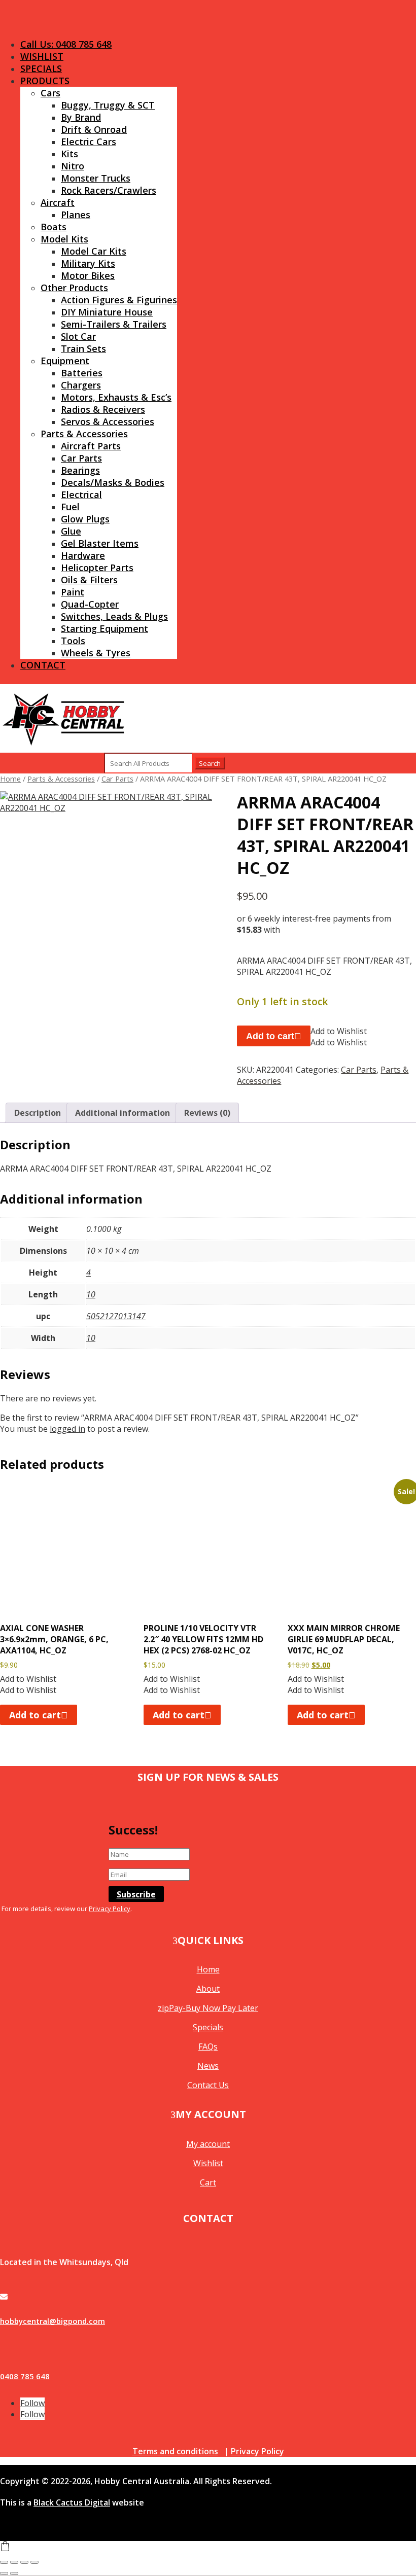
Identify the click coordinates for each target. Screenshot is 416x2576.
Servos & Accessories (108, 421)
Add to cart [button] (35, 1715)
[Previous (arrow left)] (4, 2573)
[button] (339, 1031)
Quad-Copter (90, 604)
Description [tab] (38, 1113)
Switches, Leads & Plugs (114, 616)
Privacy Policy (110, 1909)
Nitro (73, 166)
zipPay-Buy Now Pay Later (208, 2008)
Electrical (81, 495)
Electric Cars (89, 142)
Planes (76, 215)
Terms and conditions (175, 2451)
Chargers (81, 385)
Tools (73, 641)
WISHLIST (42, 56)
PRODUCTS (45, 81)
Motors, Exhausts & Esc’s (116, 397)
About (208, 1989)
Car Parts (81, 458)
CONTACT (43, 665)
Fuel (70, 507)
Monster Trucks (96, 178)
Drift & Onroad (94, 129)
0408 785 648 (25, 2376)
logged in (67, 1429)
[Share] (24, 2562)
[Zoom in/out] (4, 2562)
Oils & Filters (89, 580)
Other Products (74, 288)
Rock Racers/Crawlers (109, 190)
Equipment (65, 361)
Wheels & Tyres (96, 653)
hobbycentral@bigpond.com (53, 2321)
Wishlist (208, 2163)
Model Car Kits (94, 251)
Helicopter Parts (97, 568)
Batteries (82, 373)
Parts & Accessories (84, 434)
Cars (50, 93)
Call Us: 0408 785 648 (66, 44)
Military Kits (88, 263)
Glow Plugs (85, 519)
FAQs (208, 2046)
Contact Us (208, 2085)
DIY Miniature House (107, 312)
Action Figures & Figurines (119, 300)
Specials (208, 2027)
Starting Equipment (105, 628)
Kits (70, 154)
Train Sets (83, 348)
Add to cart (270, 1036)
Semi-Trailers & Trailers (114, 324)
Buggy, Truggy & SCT (108, 105)
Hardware (83, 555)
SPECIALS (41, 68)
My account (208, 2144)
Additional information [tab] (123, 1113)
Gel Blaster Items (100, 543)
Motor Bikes (88, 275)
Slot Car (78, 336)
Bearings (80, 470)
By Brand (81, 117)
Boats (54, 227)
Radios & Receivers (103, 409)
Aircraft (58, 202)
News (208, 2066)
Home (10, 779)
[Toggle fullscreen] (14, 2562)
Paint (73, 592)
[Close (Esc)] (34, 2562)
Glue (71, 531)
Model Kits (64, 239)
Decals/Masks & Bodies (113, 482)
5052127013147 (116, 1316)
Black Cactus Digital (72, 2502)
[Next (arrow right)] (14, 2573)
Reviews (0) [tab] (207, 1113)
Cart (208, 2182)
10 (91, 1294)
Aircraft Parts (91, 446)
